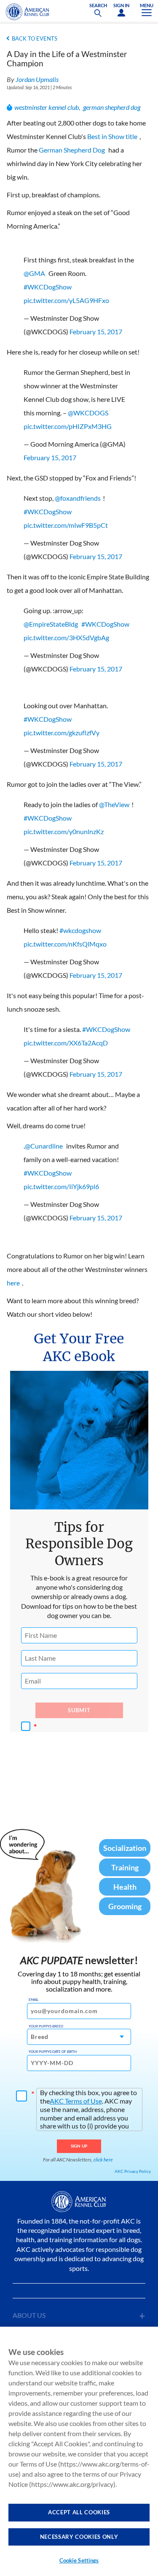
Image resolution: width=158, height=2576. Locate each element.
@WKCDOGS (88, 413)
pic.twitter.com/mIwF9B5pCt (66, 525)
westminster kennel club (47, 107)
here (13, 1283)
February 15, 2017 (96, 332)
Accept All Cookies (79, 2512)
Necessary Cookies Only (79, 2537)
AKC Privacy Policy (133, 2171)
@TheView (114, 804)
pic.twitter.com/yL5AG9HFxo (66, 300)
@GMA (34, 273)
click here (103, 2160)
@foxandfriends (78, 498)
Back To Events (35, 38)
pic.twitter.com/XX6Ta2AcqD (66, 1043)
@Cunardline (44, 1146)
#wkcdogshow (80, 930)
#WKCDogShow (48, 287)
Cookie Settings (79, 2560)
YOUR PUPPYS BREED (46, 2026)
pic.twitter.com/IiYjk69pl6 (61, 1186)
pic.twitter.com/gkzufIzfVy (62, 733)
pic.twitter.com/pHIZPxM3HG (68, 426)
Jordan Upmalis (37, 79)
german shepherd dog (112, 107)
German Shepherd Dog (72, 150)
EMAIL (33, 2000)
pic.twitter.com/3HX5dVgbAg (66, 637)
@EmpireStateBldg (51, 624)
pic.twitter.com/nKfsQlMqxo (65, 944)
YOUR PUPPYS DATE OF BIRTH (53, 2052)
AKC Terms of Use (76, 2101)
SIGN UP (79, 2146)
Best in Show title (112, 136)
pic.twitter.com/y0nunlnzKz (64, 831)
